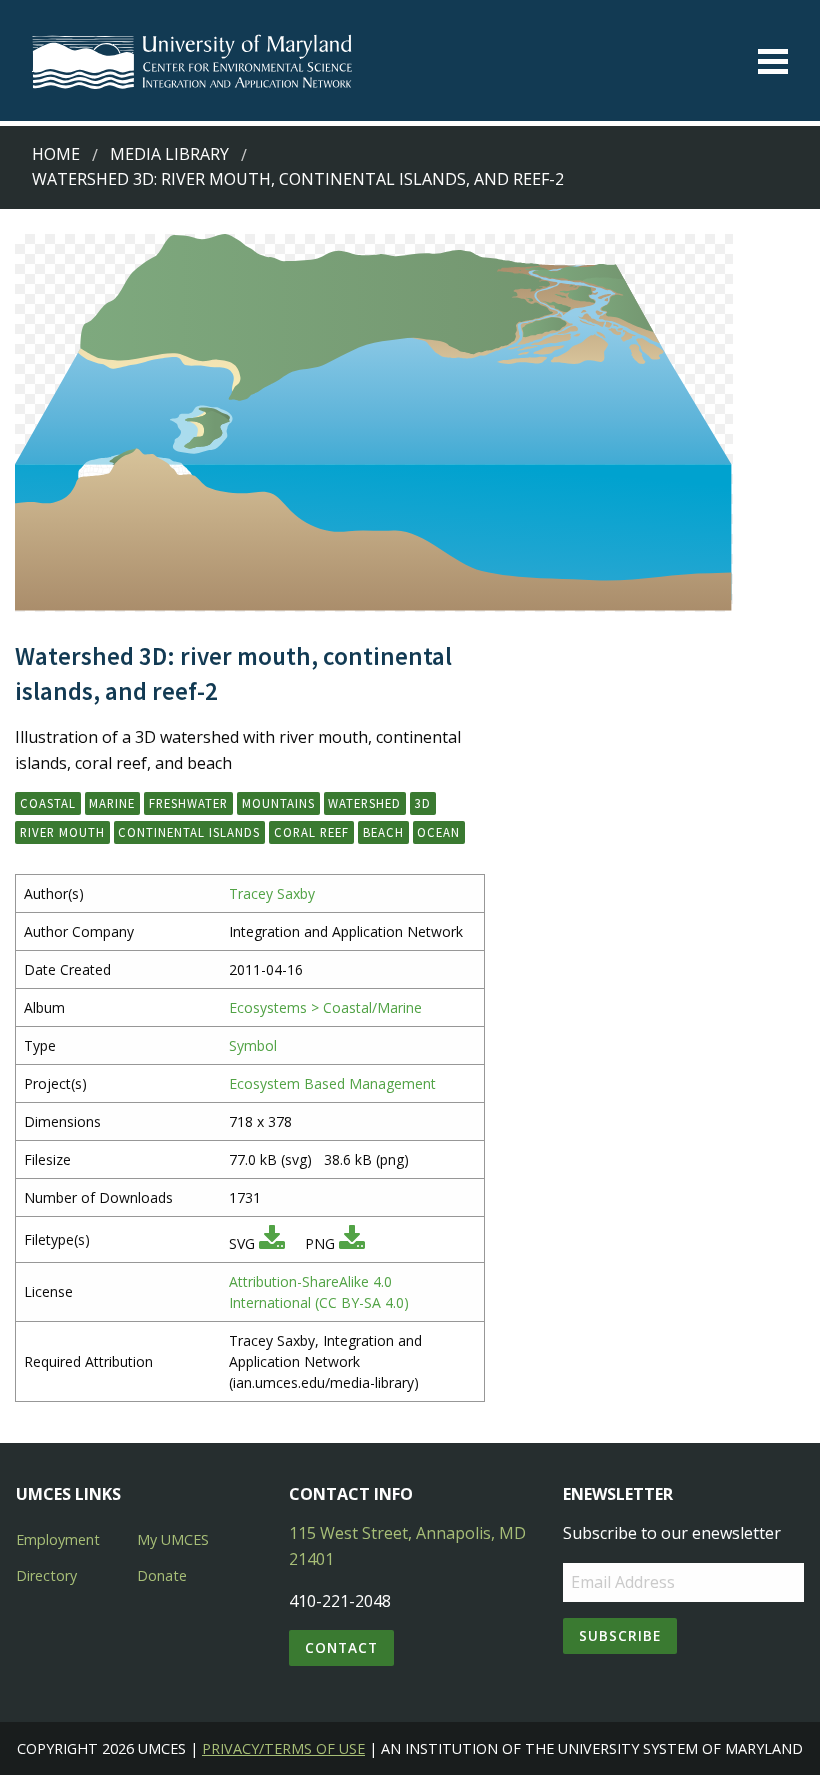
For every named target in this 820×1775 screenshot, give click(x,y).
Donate (162, 1575)
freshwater (188, 803)
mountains (278, 803)
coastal (48, 803)
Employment (58, 1539)
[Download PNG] (352, 1243)
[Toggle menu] (773, 61)
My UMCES (173, 1539)
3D (423, 803)
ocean (438, 832)
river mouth (62, 832)
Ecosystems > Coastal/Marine (325, 1007)
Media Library (169, 154)
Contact (341, 1647)
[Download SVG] (272, 1243)
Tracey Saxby (272, 893)
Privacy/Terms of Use (283, 1748)
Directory (46, 1575)
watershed (364, 803)
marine (112, 803)
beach (383, 832)
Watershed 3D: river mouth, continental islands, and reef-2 (298, 179)
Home (56, 154)
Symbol (253, 1045)
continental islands (189, 832)
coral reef (311, 832)
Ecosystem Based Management (332, 1083)
